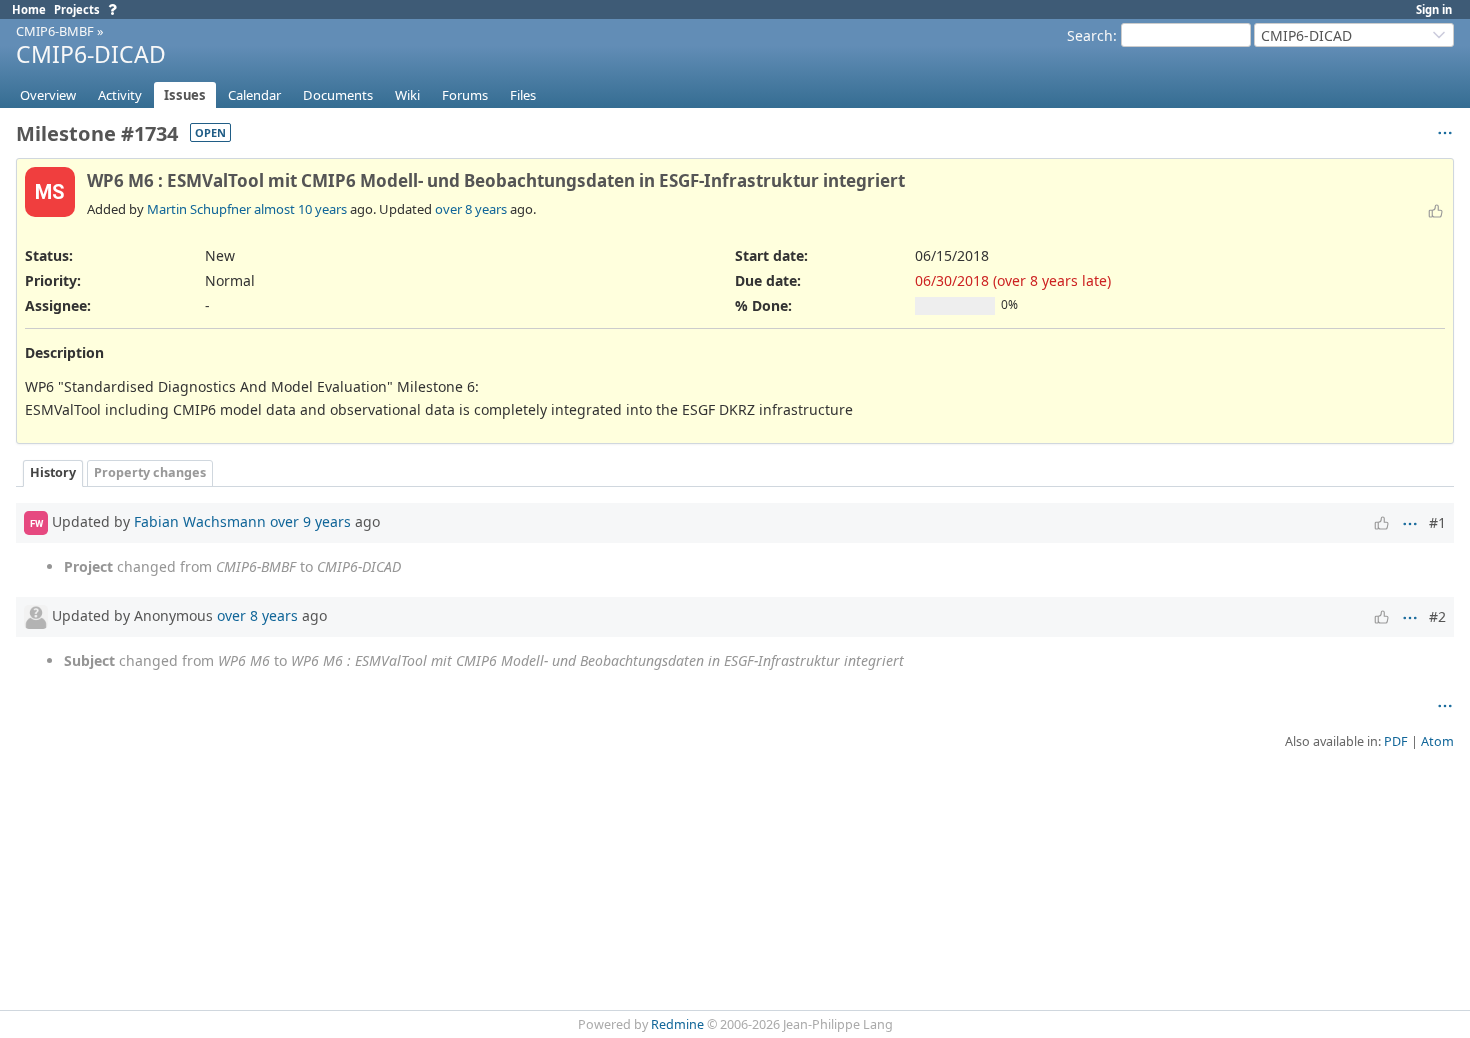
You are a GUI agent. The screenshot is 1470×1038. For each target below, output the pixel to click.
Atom (1437, 741)
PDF (1396, 741)
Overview (48, 95)
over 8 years (471, 209)
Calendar (254, 95)
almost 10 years (300, 209)
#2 (1437, 616)
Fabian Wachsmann (200, 521)
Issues (185, 95)
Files (523, 95)
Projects (77, 9)
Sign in (1434, 9)
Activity (120, 95)
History (53, 472)
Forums (465, 95)
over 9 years (310, 521)
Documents (338, 95)
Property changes (150, 472)
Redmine (677, 1024)
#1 (1437, 522)
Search (1090, 35)
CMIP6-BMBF (55, 31)
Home (29, 9)
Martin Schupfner (199, 209)
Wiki (407, 95)
